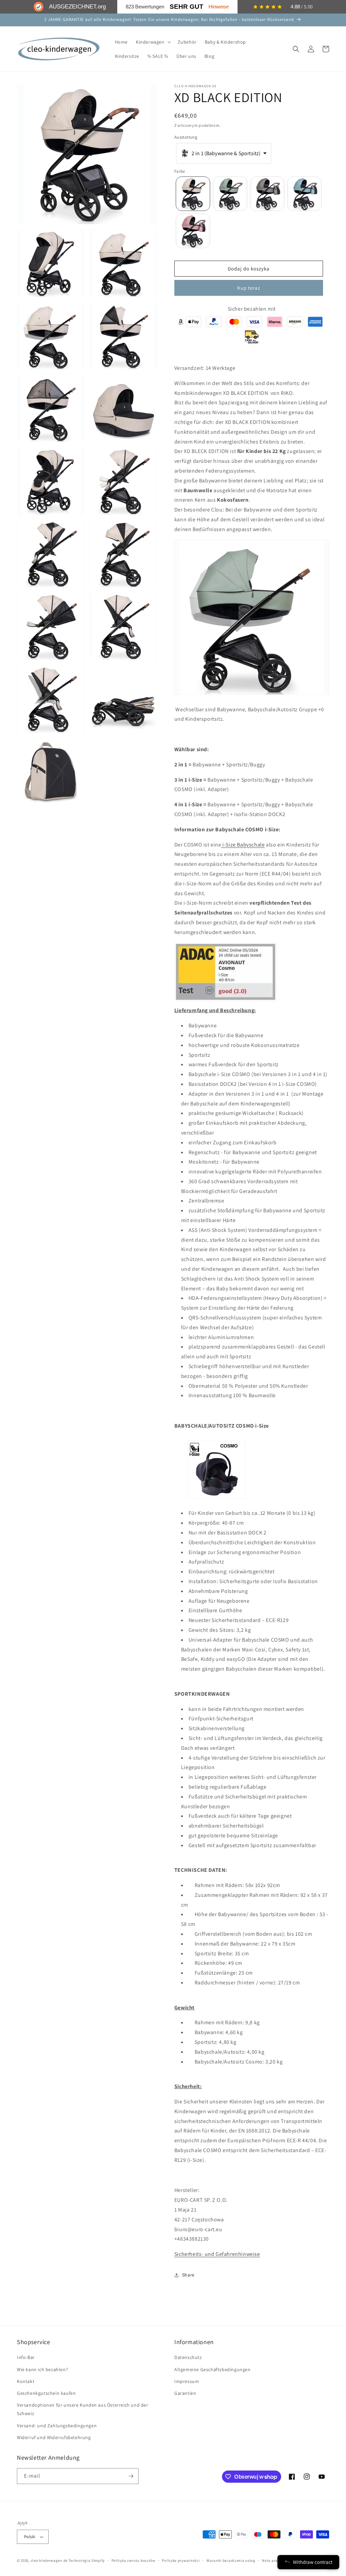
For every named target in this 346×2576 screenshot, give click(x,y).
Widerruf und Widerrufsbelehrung (54, 2437)
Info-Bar (26, 2357)
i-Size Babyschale (243, 845)
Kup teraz (249, 288)
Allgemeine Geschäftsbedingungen (213, 2369)
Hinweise (219, 7)
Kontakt (26, 2381)
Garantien (185, 2393)
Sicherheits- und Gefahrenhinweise (217, 2254)
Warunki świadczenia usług (231, 2560)
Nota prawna (274, 2560)
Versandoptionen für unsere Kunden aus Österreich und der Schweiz (83, 2409)
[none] (193, 194)
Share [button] (188, 2275)
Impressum (187, 2381)
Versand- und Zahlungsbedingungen (57, 2426)
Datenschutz (188, 2357)
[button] (153, 42)
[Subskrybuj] (131, 2476)
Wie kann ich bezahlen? (42, 2369)
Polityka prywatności (181, 2560)
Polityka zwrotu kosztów (133, 2560)
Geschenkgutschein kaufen (46, 2393)
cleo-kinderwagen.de (49, 2560)
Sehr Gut (187, 7)
